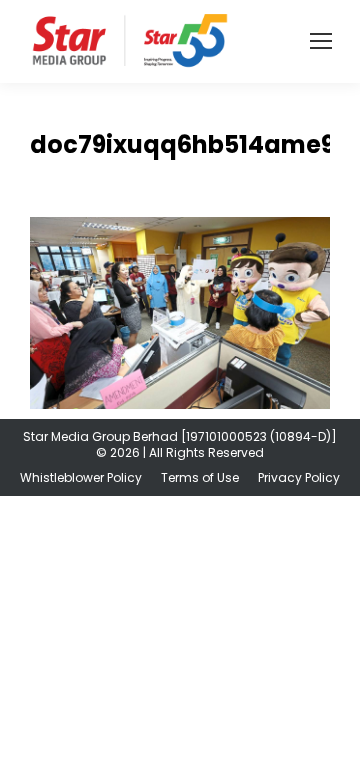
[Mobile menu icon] (321, 41)
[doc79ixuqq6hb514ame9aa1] (180, 313)
